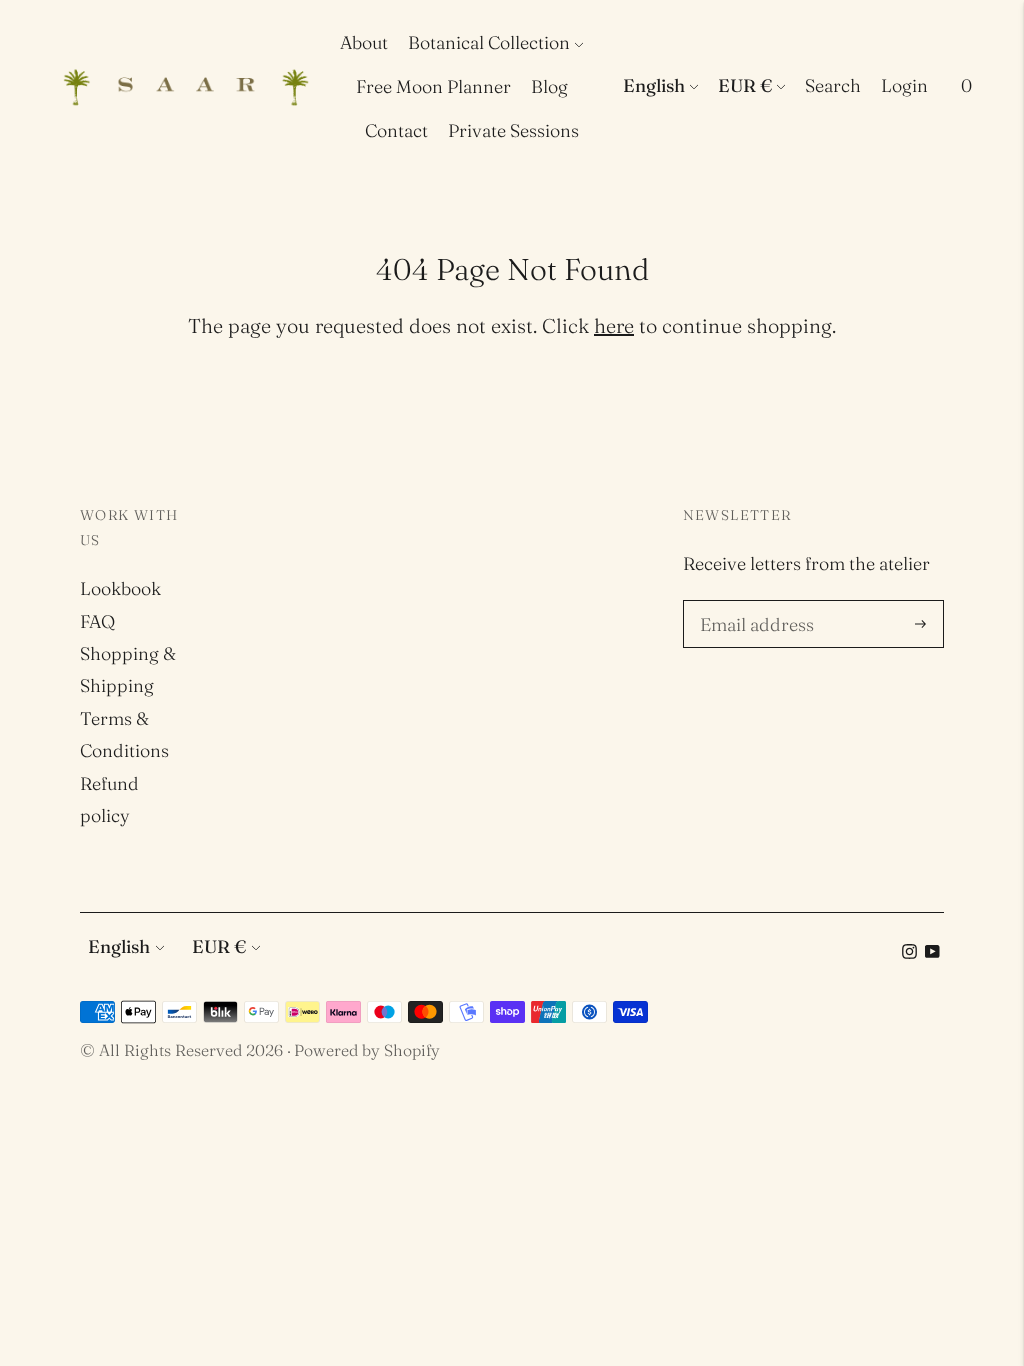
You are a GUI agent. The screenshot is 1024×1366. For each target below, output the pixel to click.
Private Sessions (513, 130)
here (614, 325)
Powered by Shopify (367, 1050)
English (654, 85)
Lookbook (120, 588)
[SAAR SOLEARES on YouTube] (932, 952)
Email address (754, 603)
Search (833, 85)
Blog (549, 86)
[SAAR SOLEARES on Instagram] (909, 952)
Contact (396, 130)
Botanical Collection (489, 42)
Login (904, 85)
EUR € (745, 85)
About (364, 42)
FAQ (97, 621)
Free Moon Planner (433, 86)
